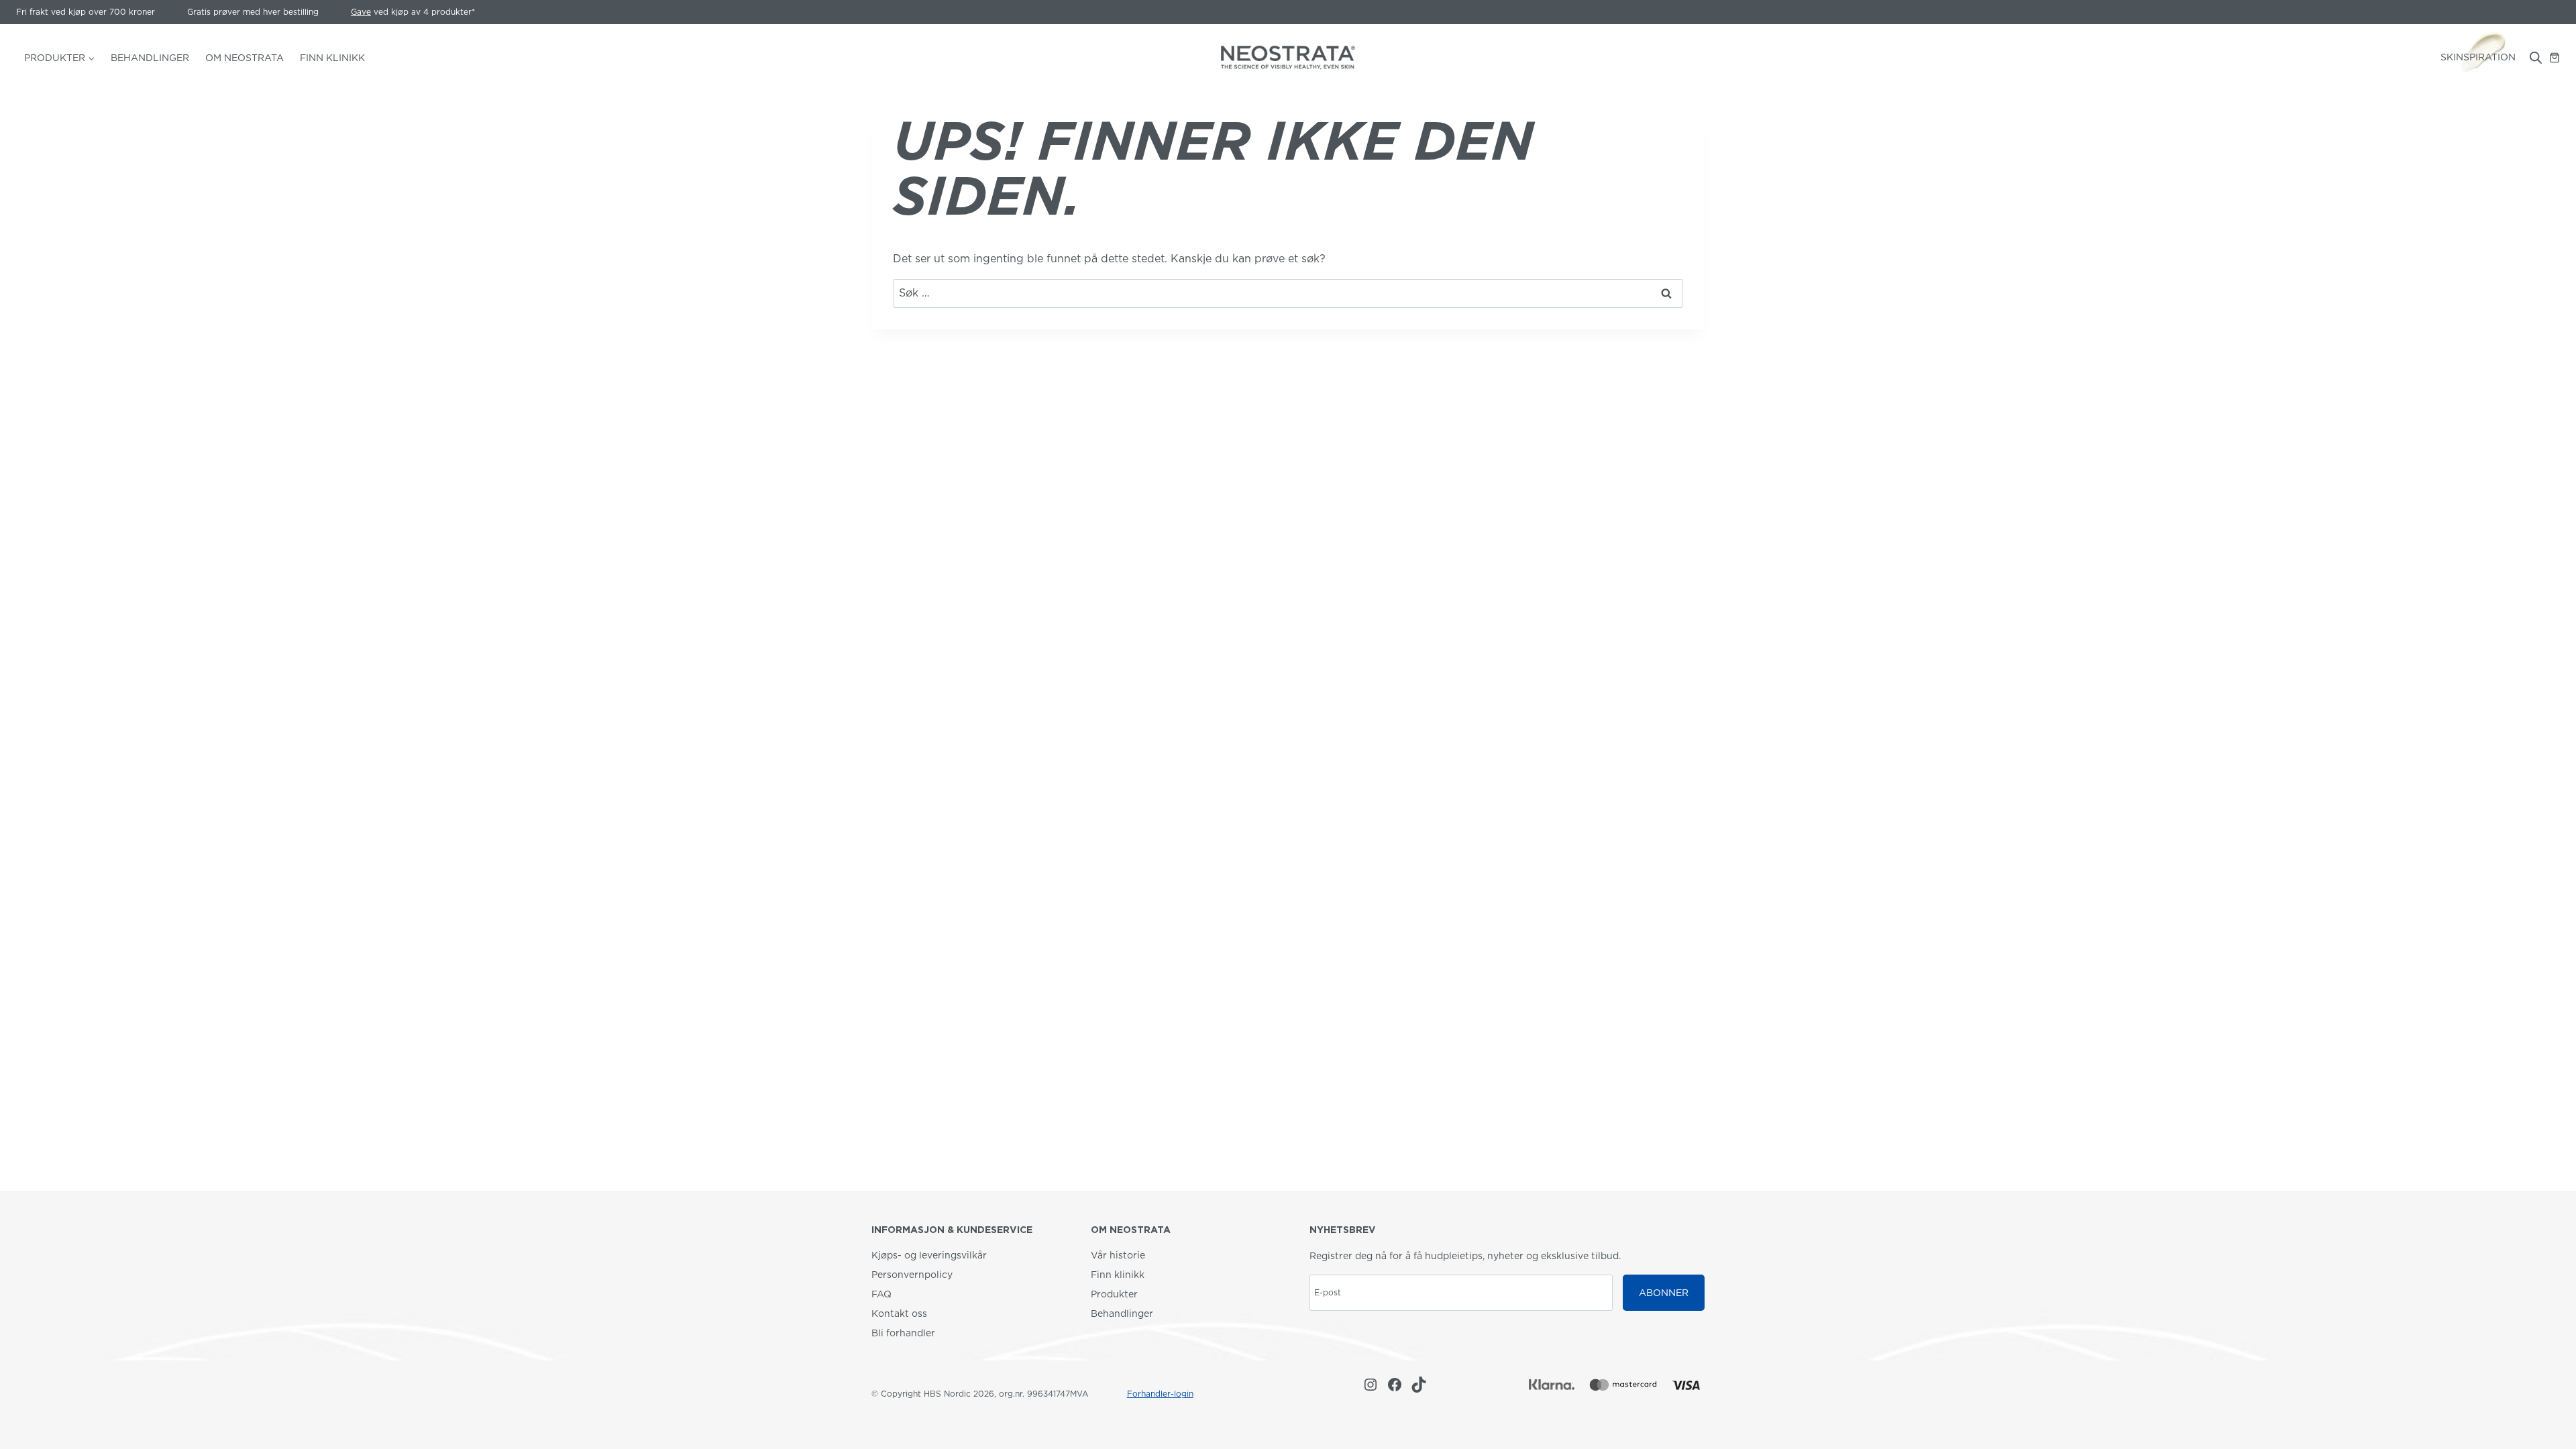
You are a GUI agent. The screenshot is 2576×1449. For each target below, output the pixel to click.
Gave (361, 12)
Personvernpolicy (912, 1275)
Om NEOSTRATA (245, 58)
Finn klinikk (1118, 1275)
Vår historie (1118, 1255)
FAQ (881, 1294)
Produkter (1114, 1294)
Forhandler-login (1160, 1394)
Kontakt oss (899, 1313)
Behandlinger (150, 58)
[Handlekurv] (2555, 58)
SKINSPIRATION (2478, 57)
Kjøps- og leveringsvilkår (929, 1255)
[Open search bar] (2536, 58)
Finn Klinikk (332, 58)
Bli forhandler (903, 1333)
